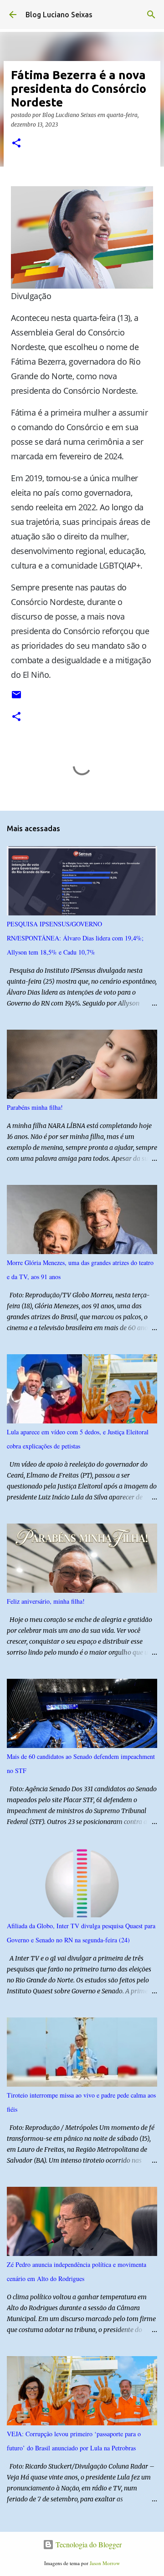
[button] (16, 144)
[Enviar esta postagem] (16, 698)
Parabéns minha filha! (35, 1107)
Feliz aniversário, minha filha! (46, 1601)
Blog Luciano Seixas (59, 15)
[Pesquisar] (151, 15)
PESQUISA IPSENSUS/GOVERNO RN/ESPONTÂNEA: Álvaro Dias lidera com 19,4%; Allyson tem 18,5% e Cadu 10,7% (75, 938)
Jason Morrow (105, 2563)
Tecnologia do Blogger (88, 2544)
